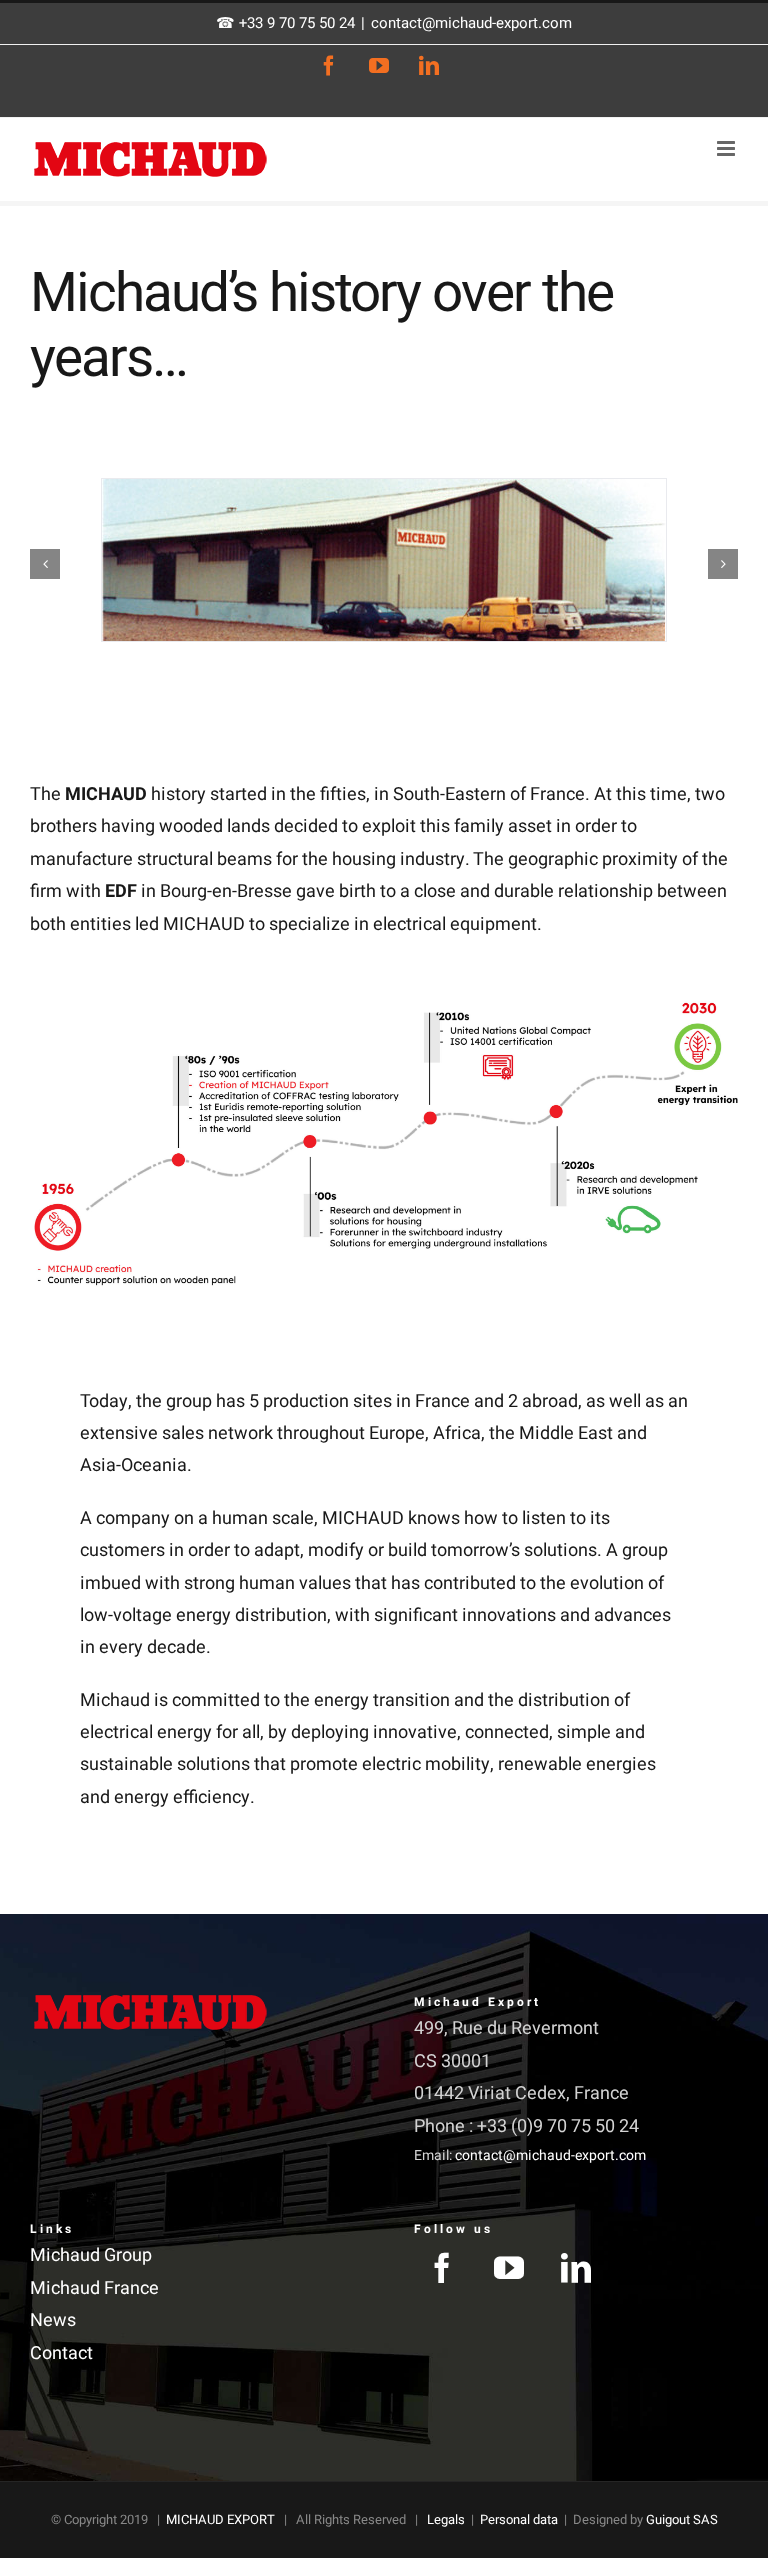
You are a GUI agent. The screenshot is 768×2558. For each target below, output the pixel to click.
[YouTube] (509, 2268)
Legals (446, 2519)
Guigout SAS (682, 2519)
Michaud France (94, 2288)
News (53, 2320)
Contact (61, 2353)
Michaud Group (91, 2255)
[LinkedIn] (576, 2268)
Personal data (519, 2519)
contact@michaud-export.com (471, 23)
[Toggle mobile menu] (727, 148)
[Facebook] (442, 2268)
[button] (45, 564)
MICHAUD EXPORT (220, 2519)
